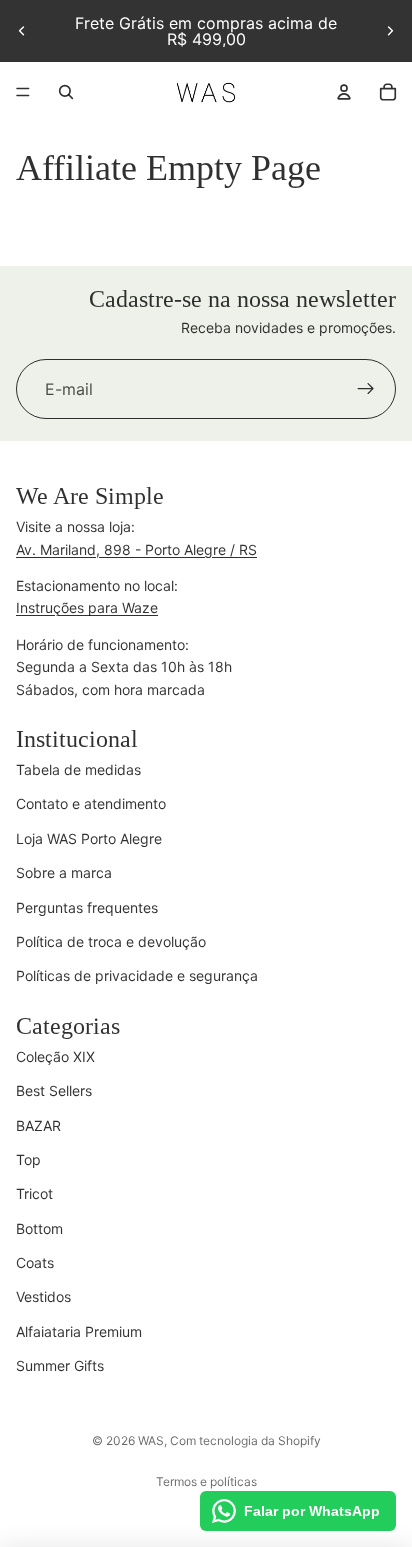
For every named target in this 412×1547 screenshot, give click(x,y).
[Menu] (23, 92)
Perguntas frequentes (87, 907)
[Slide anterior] (22, 31)
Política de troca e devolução (111, 941)
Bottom (39, 1228)
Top (28, 1159)
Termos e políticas (206, 1481)
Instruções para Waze (87, 607)
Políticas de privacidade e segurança (137, 975)
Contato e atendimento (91, 803)
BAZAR (38, 1125)
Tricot (34, 1193)
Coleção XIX (55, 1056)
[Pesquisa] (66, 92)
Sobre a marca (64, 872)
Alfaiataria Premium (79, 1331)
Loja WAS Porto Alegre (89, 838)
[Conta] (344, 92)
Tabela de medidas (78, 769)
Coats (35, 1262)
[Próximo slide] (390, 31)
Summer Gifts (60, 1365)
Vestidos (43, 1296)
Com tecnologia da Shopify (245, 1440)
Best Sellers (54, 1090)
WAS (151, 1440)
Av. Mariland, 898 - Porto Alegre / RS (136, 549)
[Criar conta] (366, 390)
